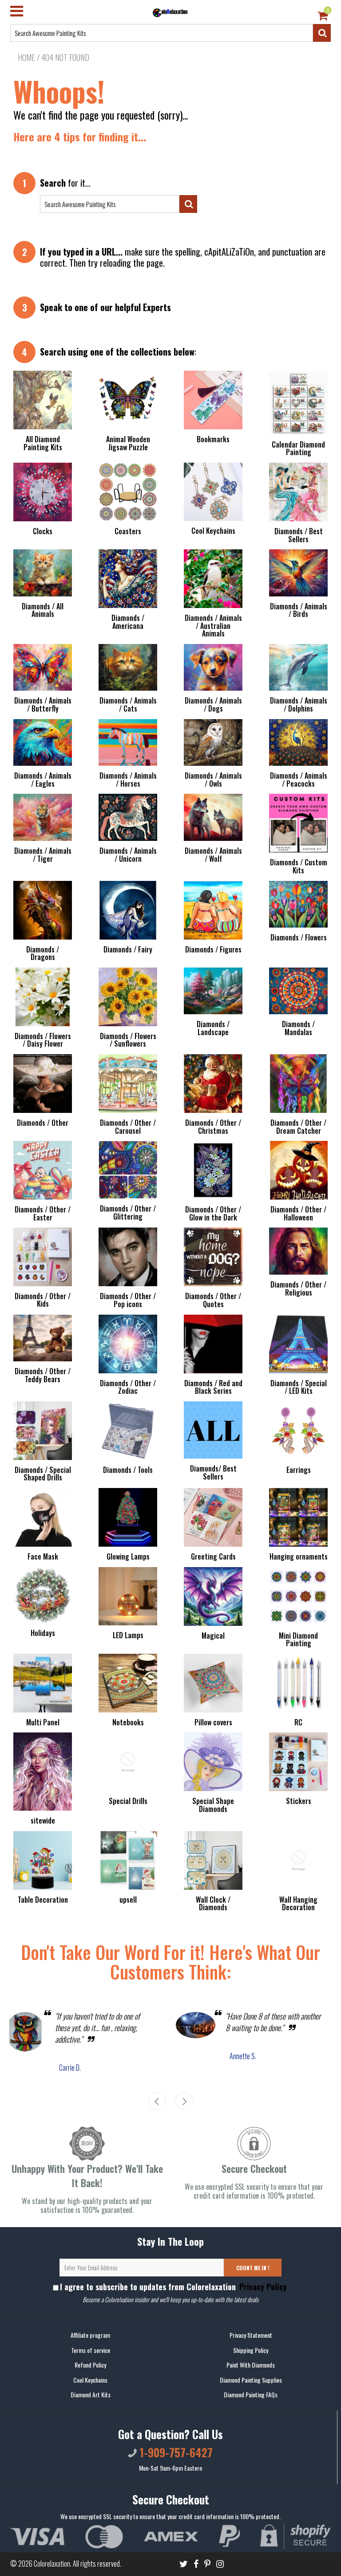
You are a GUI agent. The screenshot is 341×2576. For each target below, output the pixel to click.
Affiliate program (90, 2335)
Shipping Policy (251, 2350)
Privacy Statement (251, 2335)
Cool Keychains (90, 2380)
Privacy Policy (262, 2287)
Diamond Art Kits (91, 2394)
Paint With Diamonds (251, 2365)
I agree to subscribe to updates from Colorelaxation (173, 2287)
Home (26, 57)
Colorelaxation (52, 2564)
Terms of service (91, 2350)
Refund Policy (90, 2365)
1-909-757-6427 (175, 2452)
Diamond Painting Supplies (251, 2380)
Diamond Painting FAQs (251, 2394)
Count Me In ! (253, 2268)
